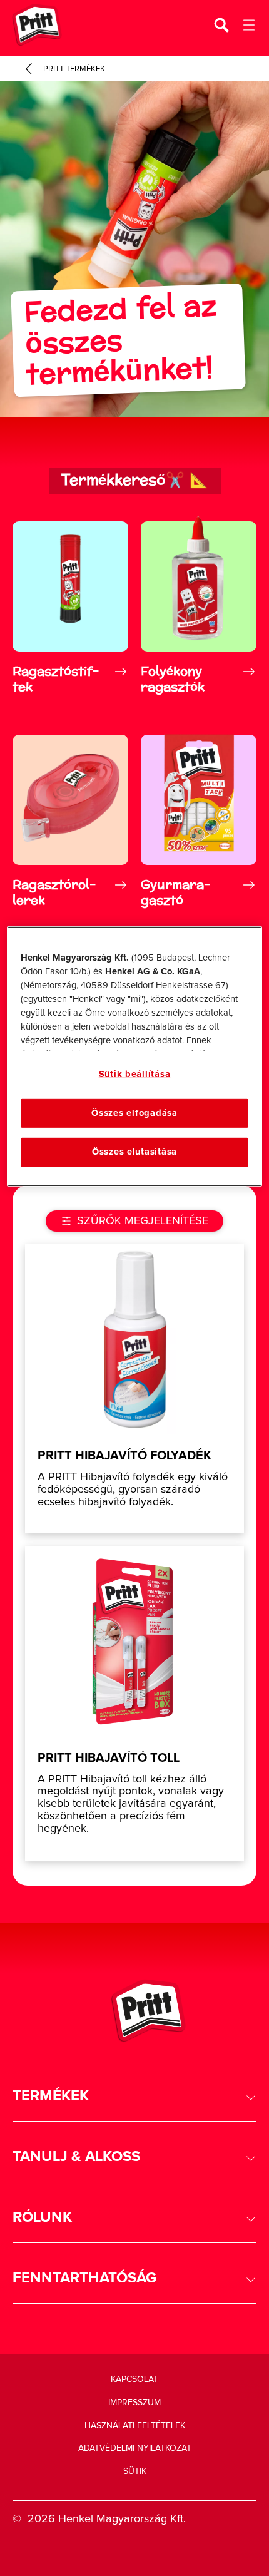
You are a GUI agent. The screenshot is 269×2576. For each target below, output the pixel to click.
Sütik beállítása (135, 1074)
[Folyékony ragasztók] (199, 607)
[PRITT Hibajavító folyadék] (134, 1389)
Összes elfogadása (134, 1113)
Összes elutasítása (134, 1152)
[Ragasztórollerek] (70, 821)
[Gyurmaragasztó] (199, 821)
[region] (135, 1056)
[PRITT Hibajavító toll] (134, 1703)
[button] (134, 2096)
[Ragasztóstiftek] (70, 607)
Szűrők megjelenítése (143, 1221)
